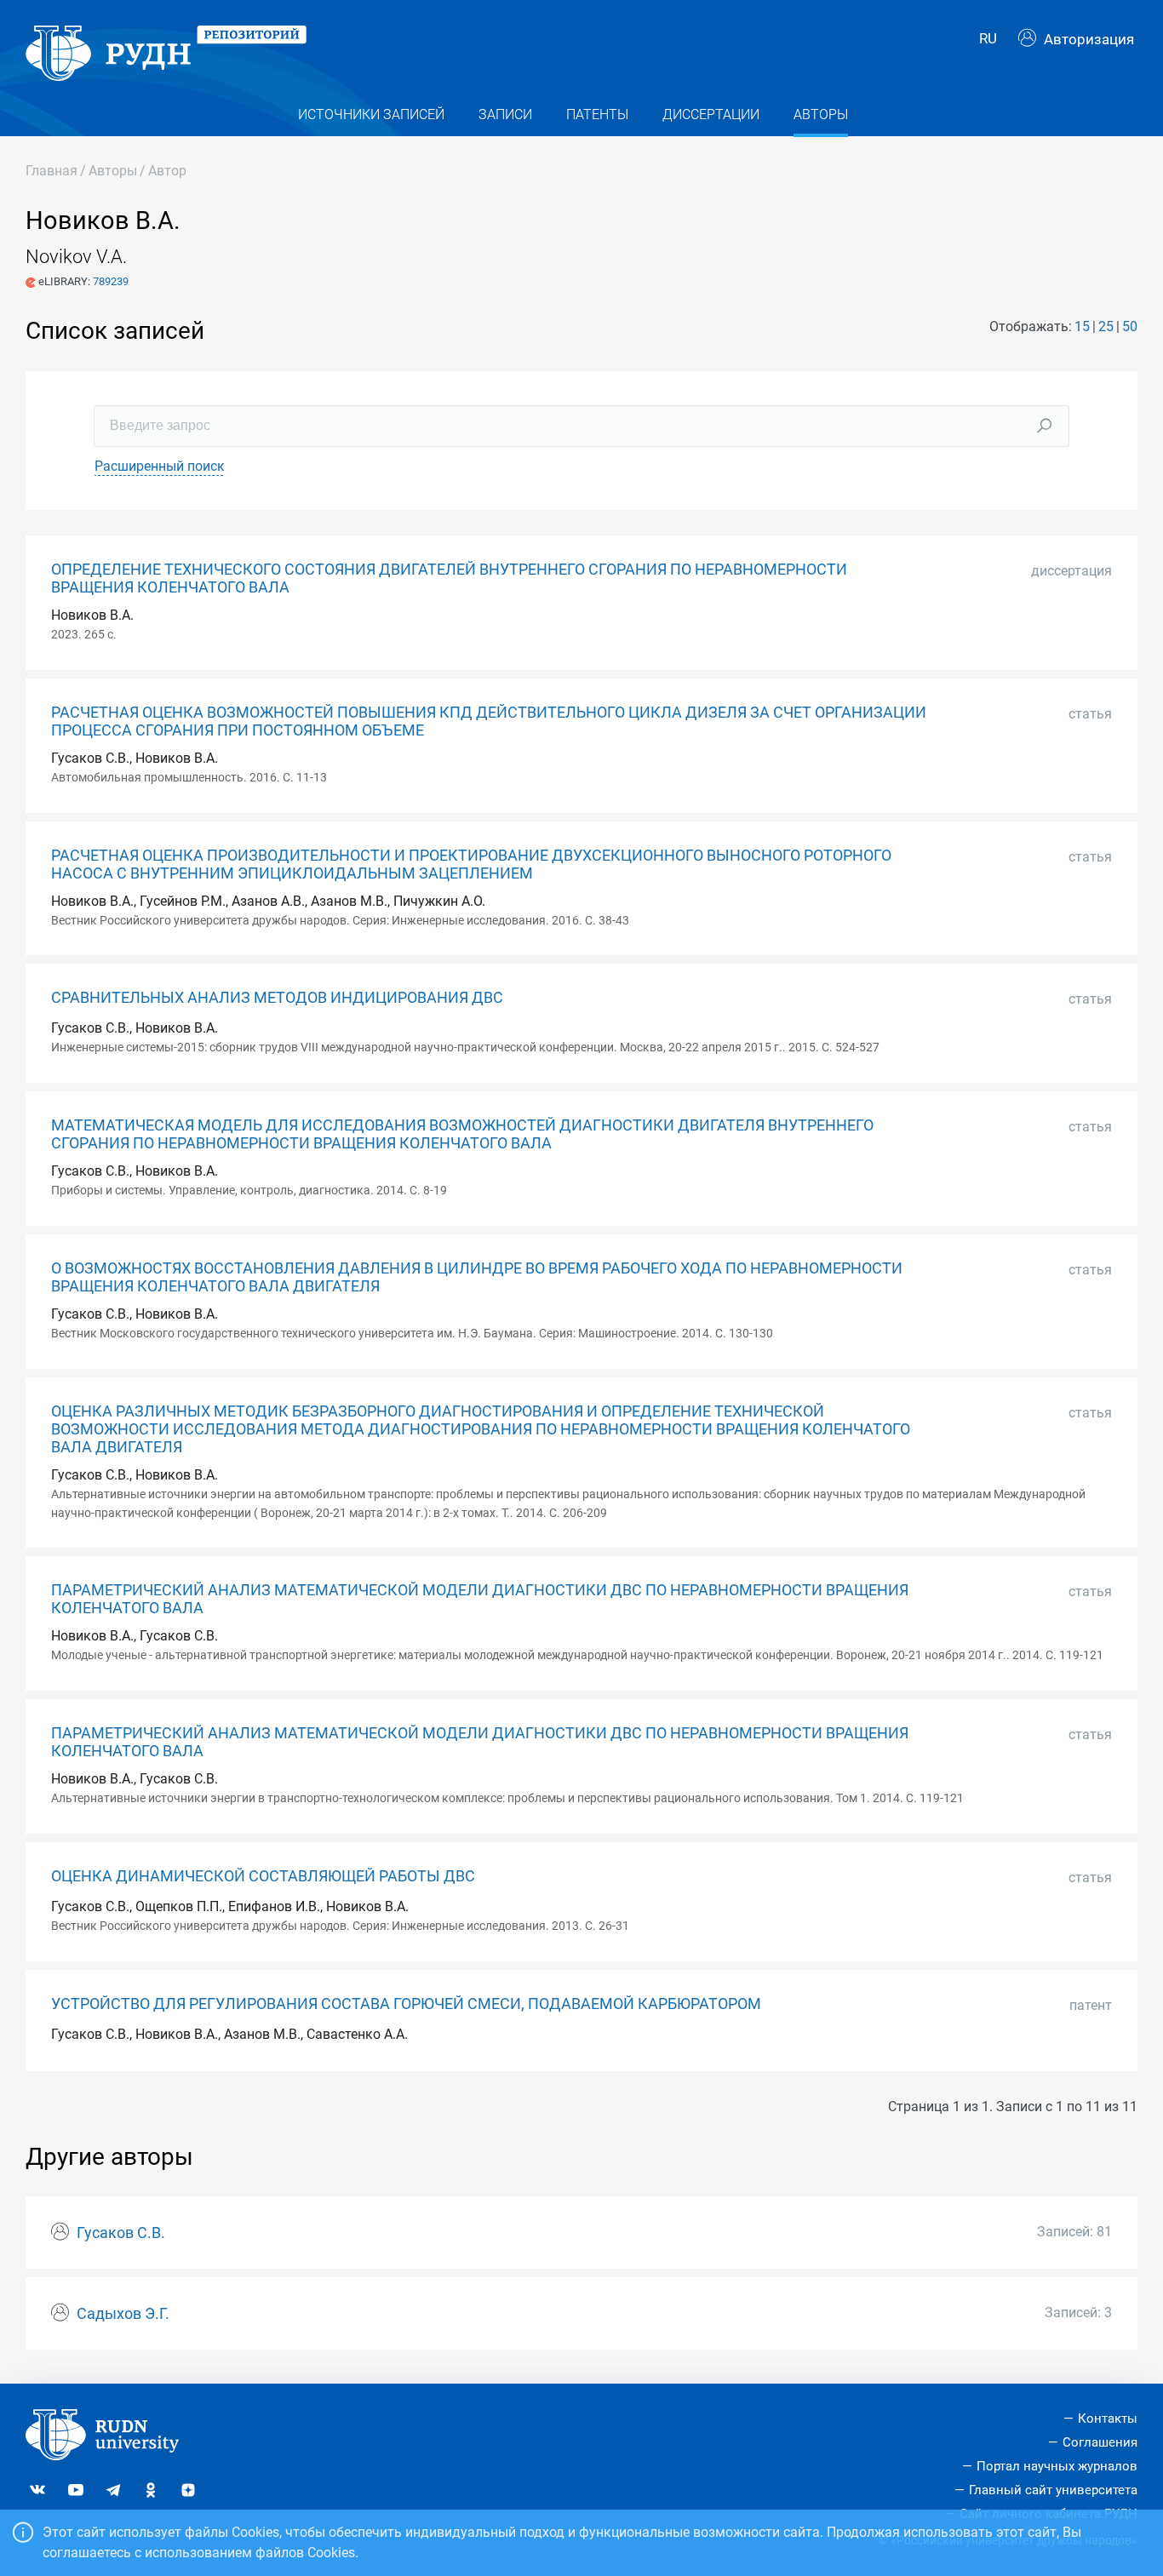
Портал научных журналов (1057, 2466)
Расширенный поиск (160, 466)
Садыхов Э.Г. (123, 2314)
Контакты (1108, 2419)
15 (1082, 326)
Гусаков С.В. (121, 2233)
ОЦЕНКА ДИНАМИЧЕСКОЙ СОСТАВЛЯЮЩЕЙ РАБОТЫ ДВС (263, 1876)
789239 (111, 281)
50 (1130, 326)
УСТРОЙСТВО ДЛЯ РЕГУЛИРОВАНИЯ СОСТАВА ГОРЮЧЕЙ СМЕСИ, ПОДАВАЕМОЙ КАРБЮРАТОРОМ (406, 2004)
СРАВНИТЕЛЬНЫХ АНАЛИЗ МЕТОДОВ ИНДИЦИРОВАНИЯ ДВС (277, 998)
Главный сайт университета (1053, 2490)
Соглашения (1100, 2442)
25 (1106, 326)
